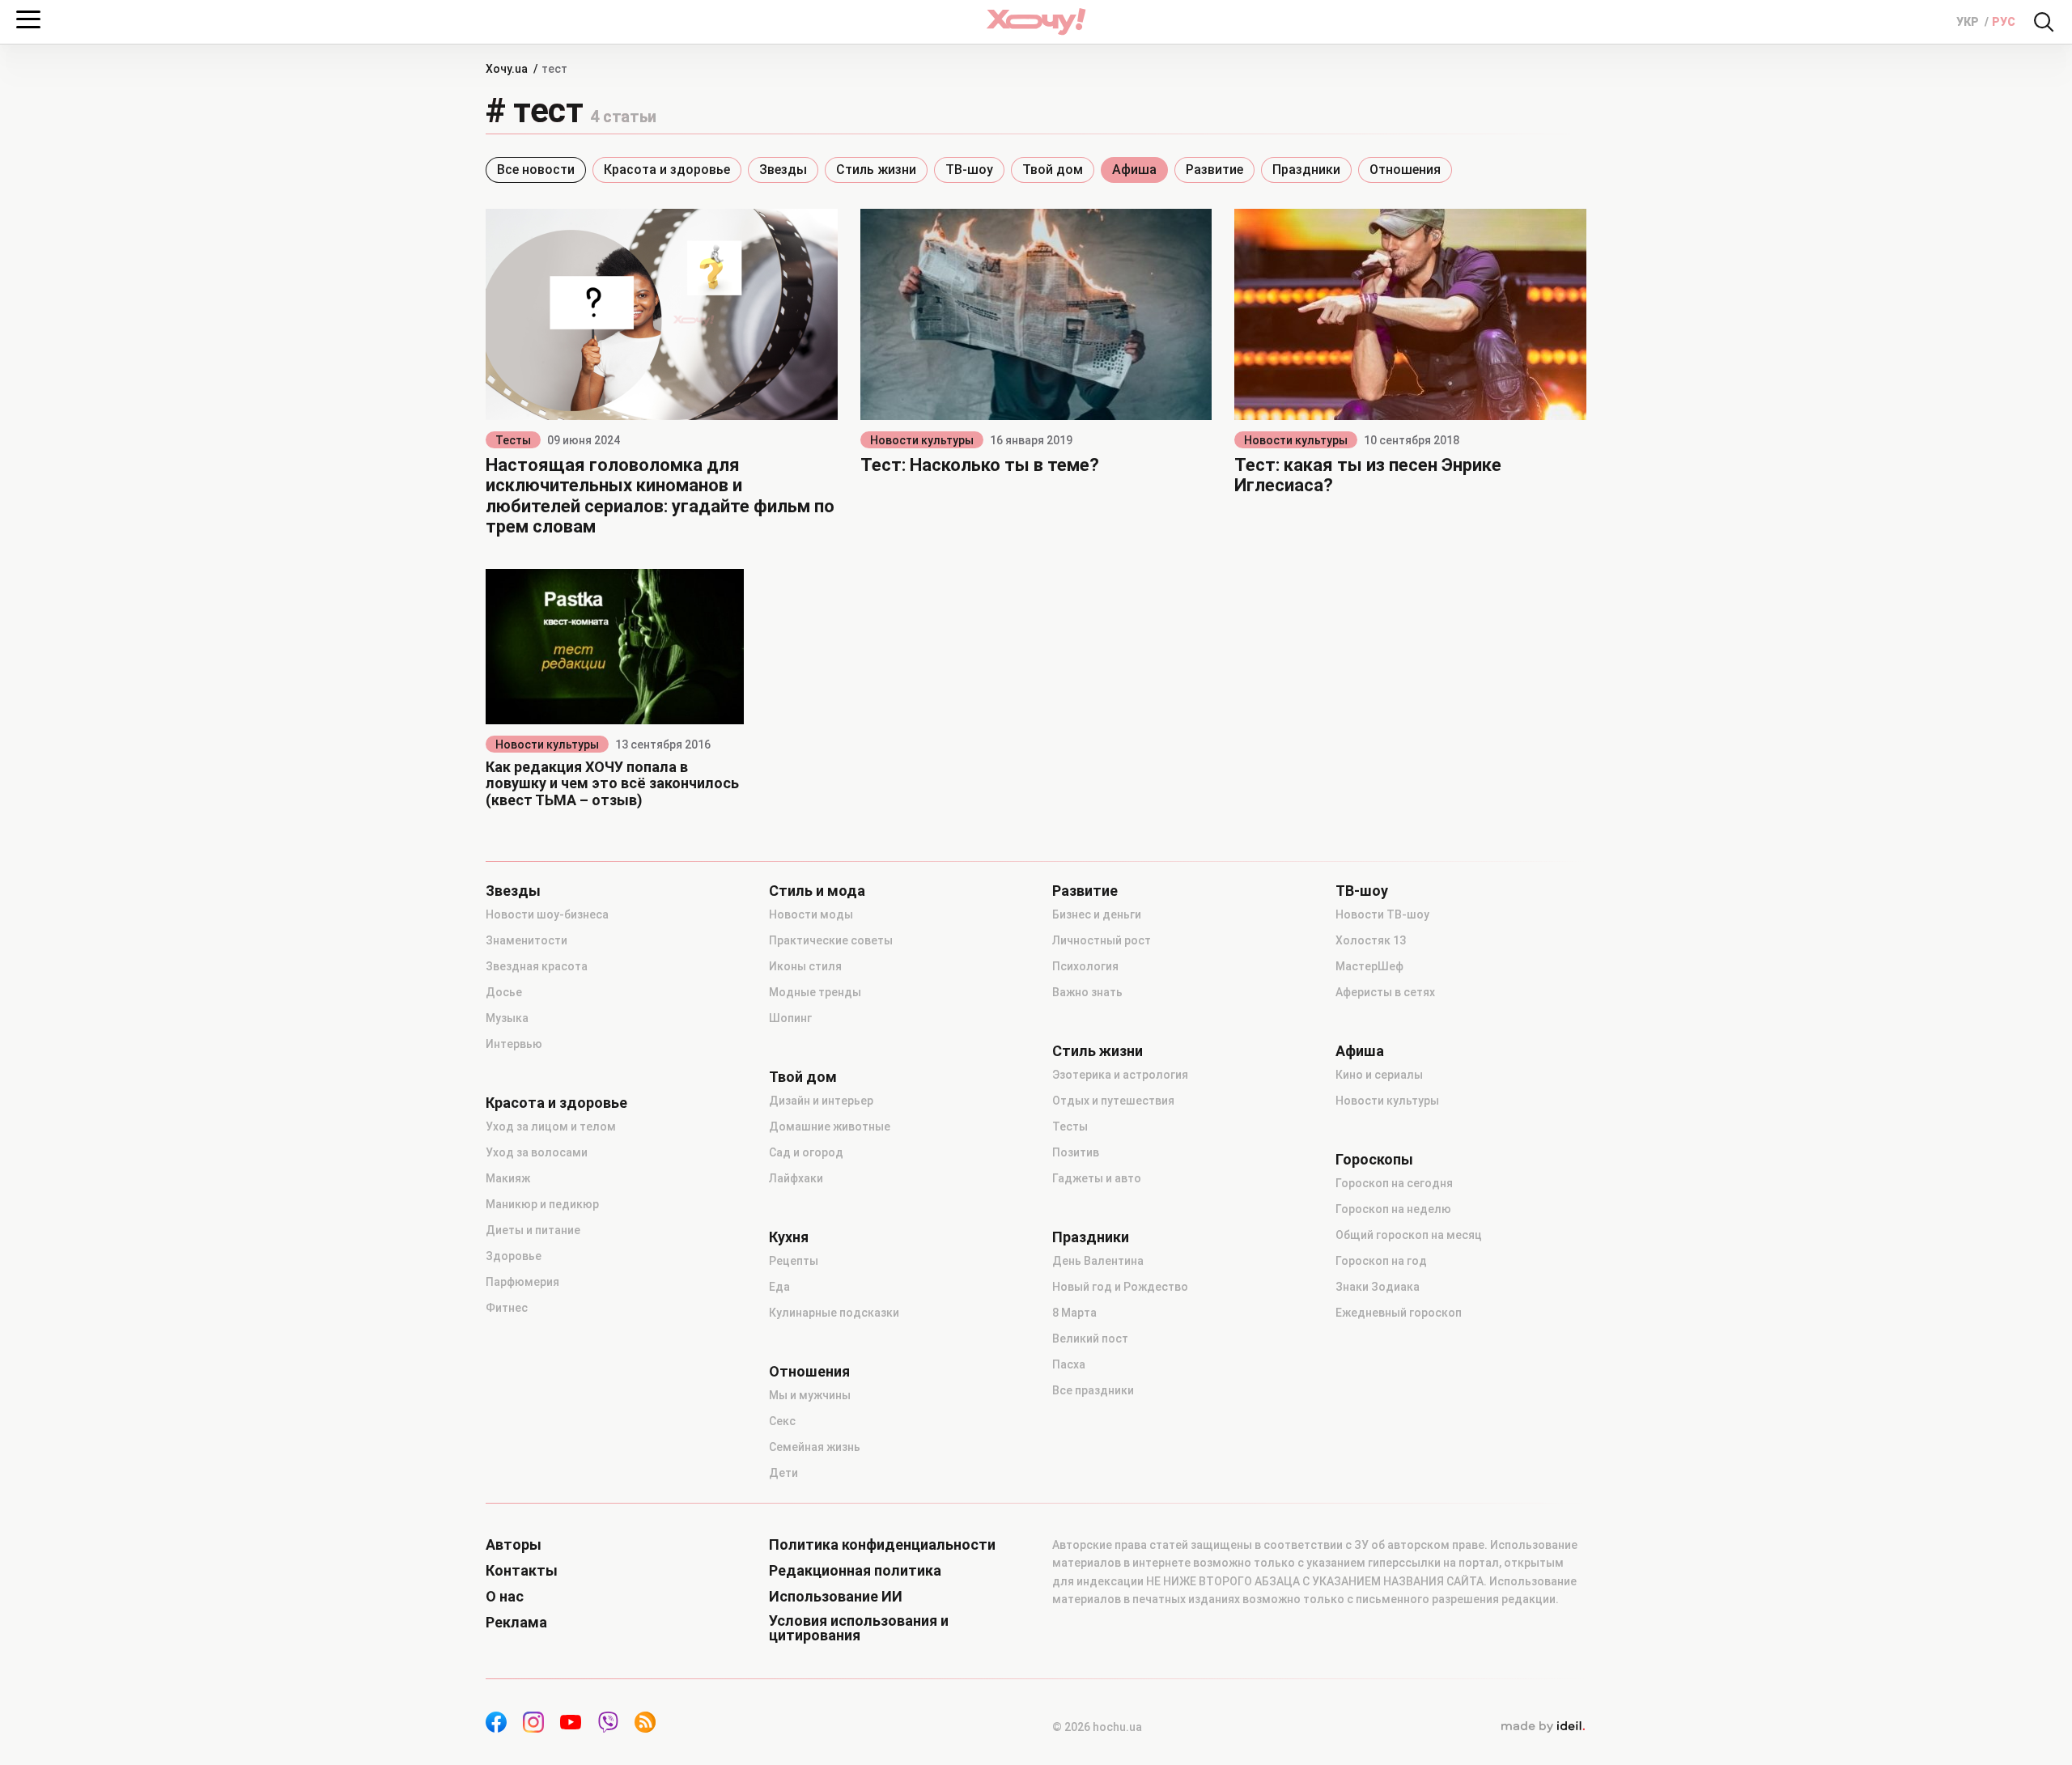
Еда (779, 1287)
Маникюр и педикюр (542, 1204)
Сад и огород (806, 1152)
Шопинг (790, 1018)
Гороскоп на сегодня (1394, 1183)
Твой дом (1053, 170)
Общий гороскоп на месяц (1409, 1235)
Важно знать (1087, 992)
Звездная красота (537, 966)
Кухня (789, 1237)
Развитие (1214, 170)
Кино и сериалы (1379, 1075)
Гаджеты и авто (1097, 1178)
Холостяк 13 (1371, 940)
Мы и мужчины (810, 1395)
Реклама (516, 1623)
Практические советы (831, 940)
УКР (1969, 22)
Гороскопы (1374, 1160)
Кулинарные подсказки (834, 1313)
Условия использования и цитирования (859, 1628)
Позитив (1076, 1152)
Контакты (522, 1571)
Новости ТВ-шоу (1382, 914)
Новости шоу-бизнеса (547, 914)
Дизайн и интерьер (821, 1101)
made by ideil (1543, 1727)
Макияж (508, 1178)
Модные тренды (815, 992)
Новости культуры (922, 440)
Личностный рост (1102, 940)
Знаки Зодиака (1378, 1287)
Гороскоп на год (1381, 1261)
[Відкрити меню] (28, 19)
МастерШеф (1369, 966)
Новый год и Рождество (1120, 1287)
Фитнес (507, 1308)
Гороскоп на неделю (1393, 1209)
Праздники (1306, 170)
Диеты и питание (533, 1230)
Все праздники (1093, 1390)
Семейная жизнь (815, 1447)
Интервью (514, 1044)
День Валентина (1098, 1261)
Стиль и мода (817, 891)
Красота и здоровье (667, 170)
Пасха (1069, 1364)
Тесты (513, 440)
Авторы (514, 1545)
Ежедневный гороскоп (1399, 1313)
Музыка (507, 1018)
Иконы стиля (805, 966)
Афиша (1134, 170)
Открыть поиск (2044, 22)
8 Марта (1074, 1313)
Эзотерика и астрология (1120, 1075)
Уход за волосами (537, 1152)
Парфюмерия (522, 1282)
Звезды (783, 170)
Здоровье (514, 1256)
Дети (783, 1473)
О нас (505, 1597)
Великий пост (1090, 1339)
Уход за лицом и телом (551, 1126)
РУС (2004, 22)
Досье (504, 992)
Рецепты (794, 1261)
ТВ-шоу (969, 170)
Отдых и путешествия (1113, 1101)
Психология (1085, 966)
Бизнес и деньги (1097, 914)
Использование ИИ (836, 1597)
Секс (782, 1421)
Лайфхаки (796, 1178)
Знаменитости (526, 940)
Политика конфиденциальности (882, 1545)
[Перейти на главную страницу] (1036, 21)
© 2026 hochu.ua (1097, 1727)
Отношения (1405, 170)
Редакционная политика (855, 1571)
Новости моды (811, 914)
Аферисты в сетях (1385, 992)
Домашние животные (830, 1126)
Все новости (536, 170)
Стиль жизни (876, 170)
